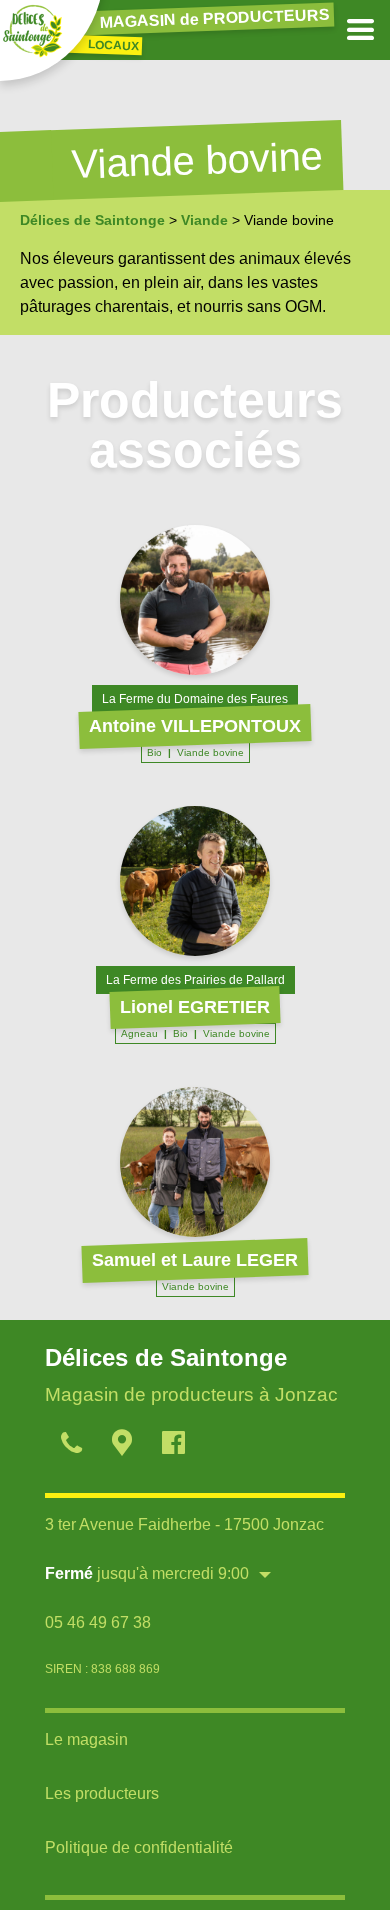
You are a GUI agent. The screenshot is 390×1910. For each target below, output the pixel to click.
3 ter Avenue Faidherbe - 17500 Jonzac (184, 1524)
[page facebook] (172, 1446)
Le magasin (86, 1739)
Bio (154, 752)
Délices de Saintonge (92, 220)
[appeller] (70, 1446)
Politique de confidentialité (139, 1847)
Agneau (139, 1033)
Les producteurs (102, 1793)
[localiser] (121, 1446)
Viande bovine (210, 752)
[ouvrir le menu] (360, 30)
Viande (204, 220)
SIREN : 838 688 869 (102, 1669)
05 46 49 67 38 (98, 1622)
